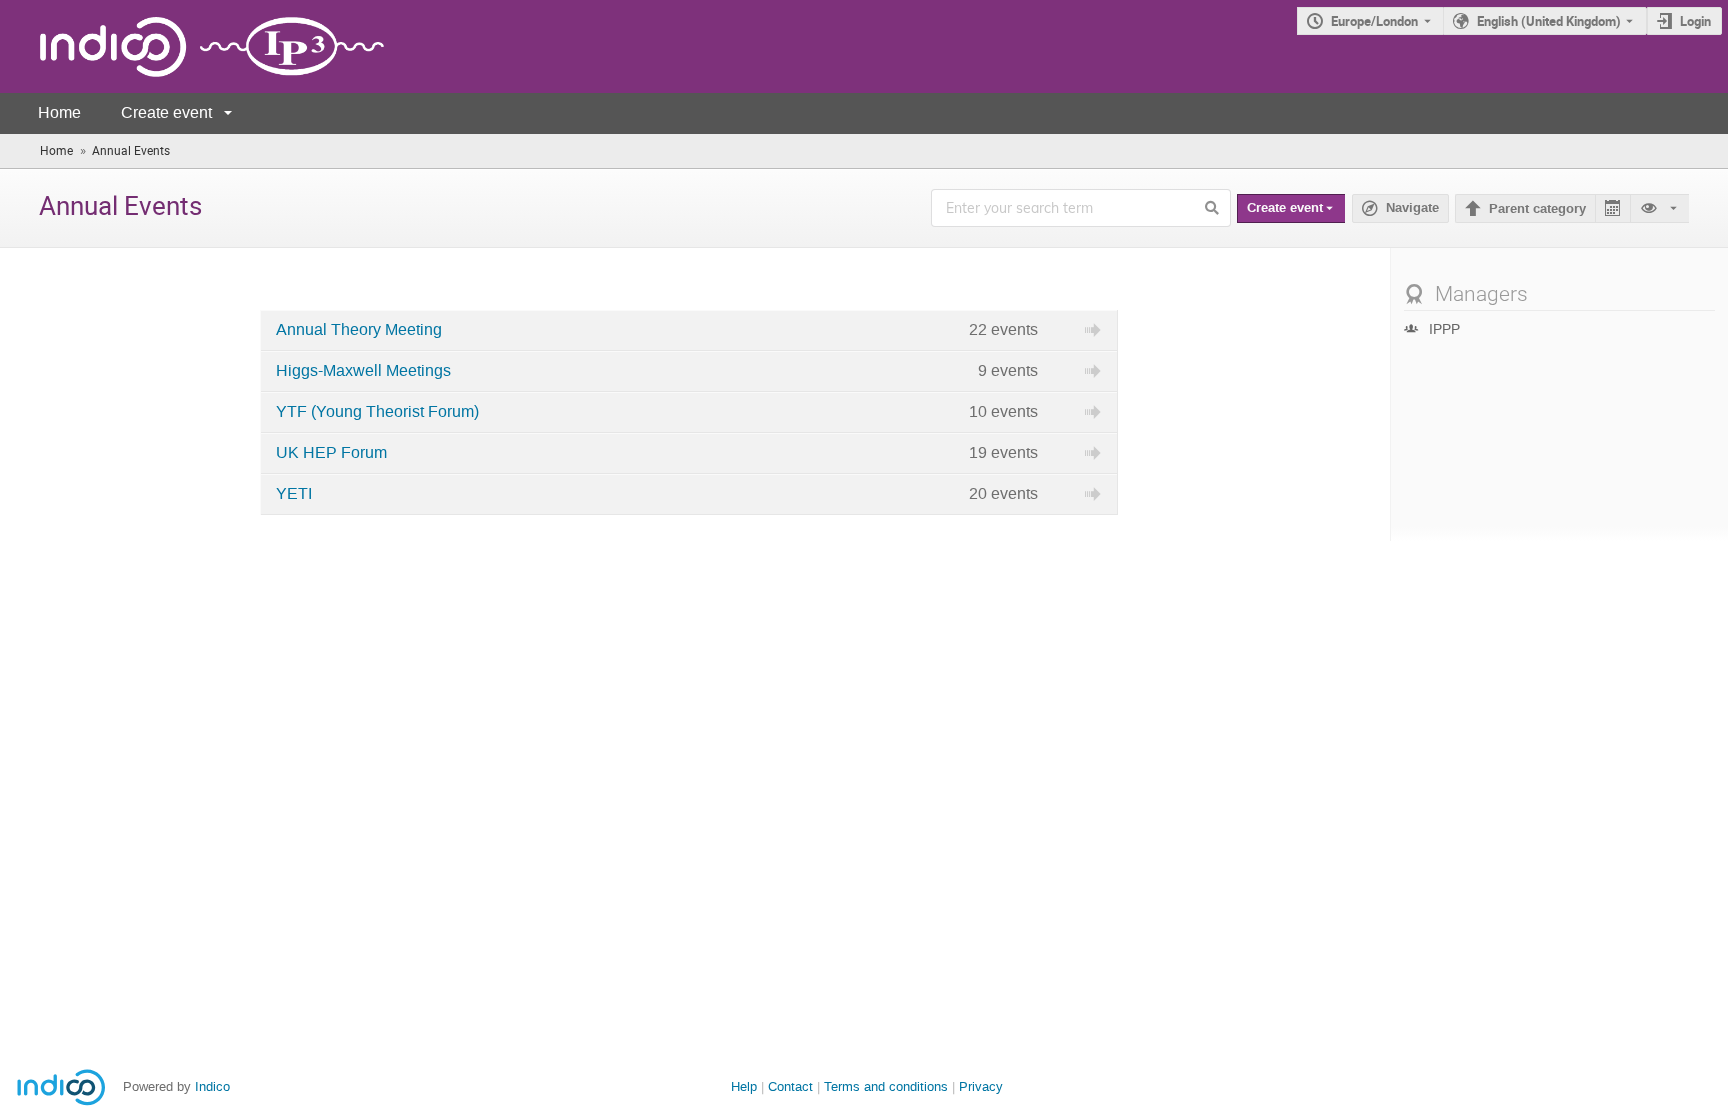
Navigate (1412, 208)
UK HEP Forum (331, 453)
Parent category (1537, 209)
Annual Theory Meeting (359, 330)
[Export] (1612, 208)
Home (59, 112)
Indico (212, 1086)
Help (744, 1086)
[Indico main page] (192, 46)
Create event (166, 112)
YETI (294, 494)
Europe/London (1374, 21)
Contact (790, 1086)
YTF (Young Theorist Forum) (377, 412)
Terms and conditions (886, 1086)
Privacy (981, 1086)
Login (1695, 21)
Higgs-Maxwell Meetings (363, 371)
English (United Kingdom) (1549, 21)
